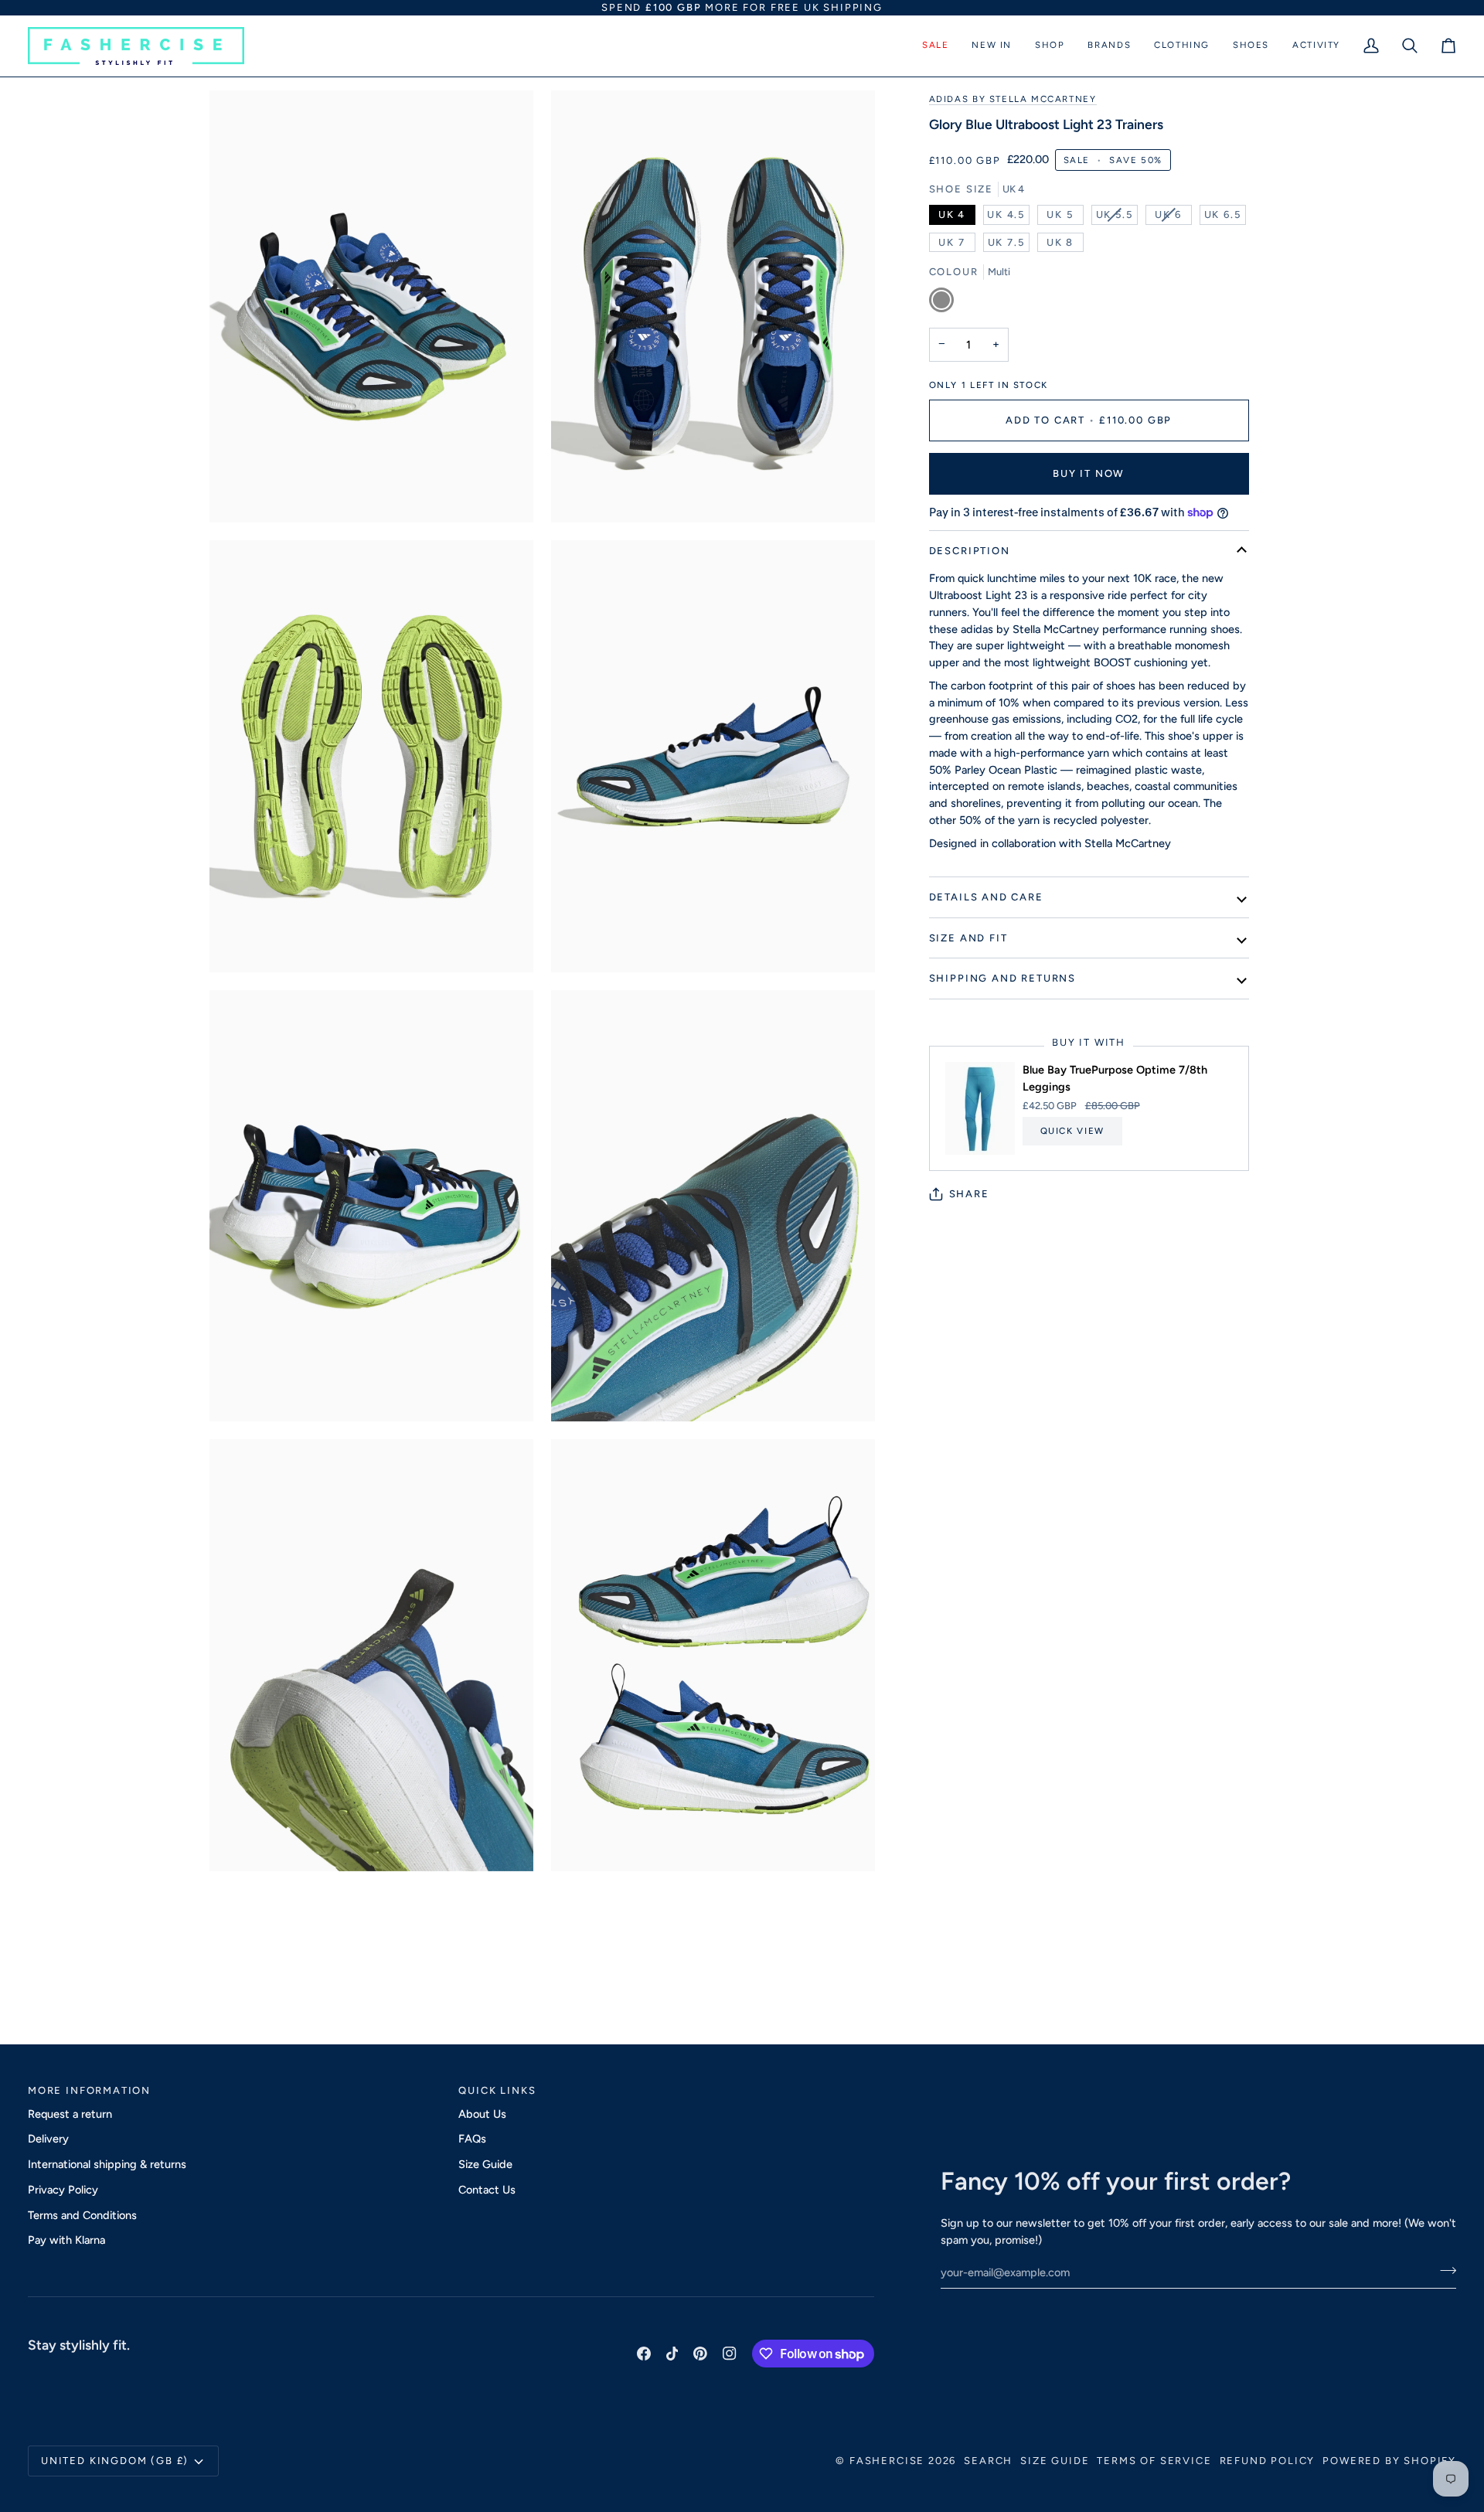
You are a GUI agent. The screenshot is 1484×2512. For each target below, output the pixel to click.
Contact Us (487, 2190)
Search (988, 2461)
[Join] (1443, 2271)
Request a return (70, 2114)
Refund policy (1268, 2461)
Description (970, 551)
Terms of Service (1154, 2461)
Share (969, 1194)
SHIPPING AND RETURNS (1002, 978)
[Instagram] (730, 2354)
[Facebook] (644, 2354)
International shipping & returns (107, 2164)
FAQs (472, 2139)
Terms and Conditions (82, 2215)
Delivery (48, 2139)
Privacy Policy (63, 2190)
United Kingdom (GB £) (115, 2461)
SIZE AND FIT (968, 938)
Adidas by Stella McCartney (1013, 99)
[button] (935, 46)
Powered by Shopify (1389, 2461)
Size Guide (485, 2164)
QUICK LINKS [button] (497, 2090)
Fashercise (887, 2461)
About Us (482, 2114)
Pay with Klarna (66, 2240)
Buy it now (1089, 473)
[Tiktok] (672, 2354)
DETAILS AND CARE (986, 897)
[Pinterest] (700, 2354)
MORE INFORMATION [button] (89, 2090)
